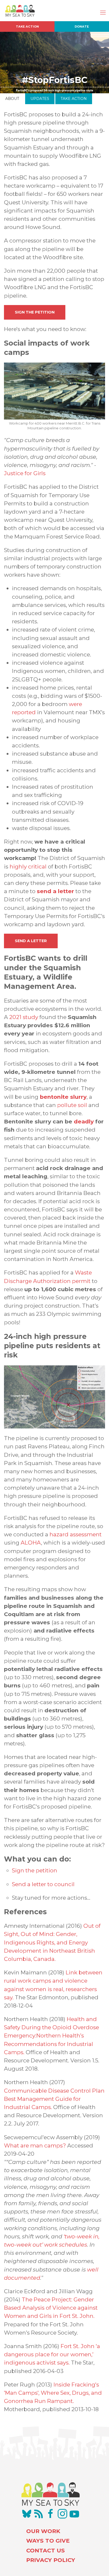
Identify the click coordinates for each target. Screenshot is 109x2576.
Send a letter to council (43, 1884)
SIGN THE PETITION (35, 312)
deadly (84, 1121)
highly (18, 866)
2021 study (24, 1017)
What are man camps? (35, 2145)
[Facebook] (51, 2514)
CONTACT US (46, 2550)
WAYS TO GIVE (48, 2541)
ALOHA (31, 1543)
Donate (82, 27)
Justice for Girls (25, 473)
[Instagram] (62, 2514)
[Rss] (39, 2514)
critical (37, 866)
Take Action (27, 27)
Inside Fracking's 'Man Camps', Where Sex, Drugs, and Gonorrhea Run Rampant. (53, 2393)
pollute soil (73, 1105)
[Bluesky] (27, 2514)
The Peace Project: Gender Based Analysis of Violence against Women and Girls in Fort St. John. (51, 2308)
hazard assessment (76, 1534)
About (12, 99)
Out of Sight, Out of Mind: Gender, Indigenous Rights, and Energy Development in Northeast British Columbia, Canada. (52, 1942)
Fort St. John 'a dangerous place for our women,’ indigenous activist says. (52, 2354)
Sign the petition (35, 1870)
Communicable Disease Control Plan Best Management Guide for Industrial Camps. (54, 2099)
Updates (40, 99)
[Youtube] (74, 2514)
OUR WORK (43, 2531)
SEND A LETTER (31, 941)
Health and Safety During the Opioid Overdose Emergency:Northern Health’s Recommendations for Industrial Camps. (51, 2036)
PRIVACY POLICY (51, 2560)
